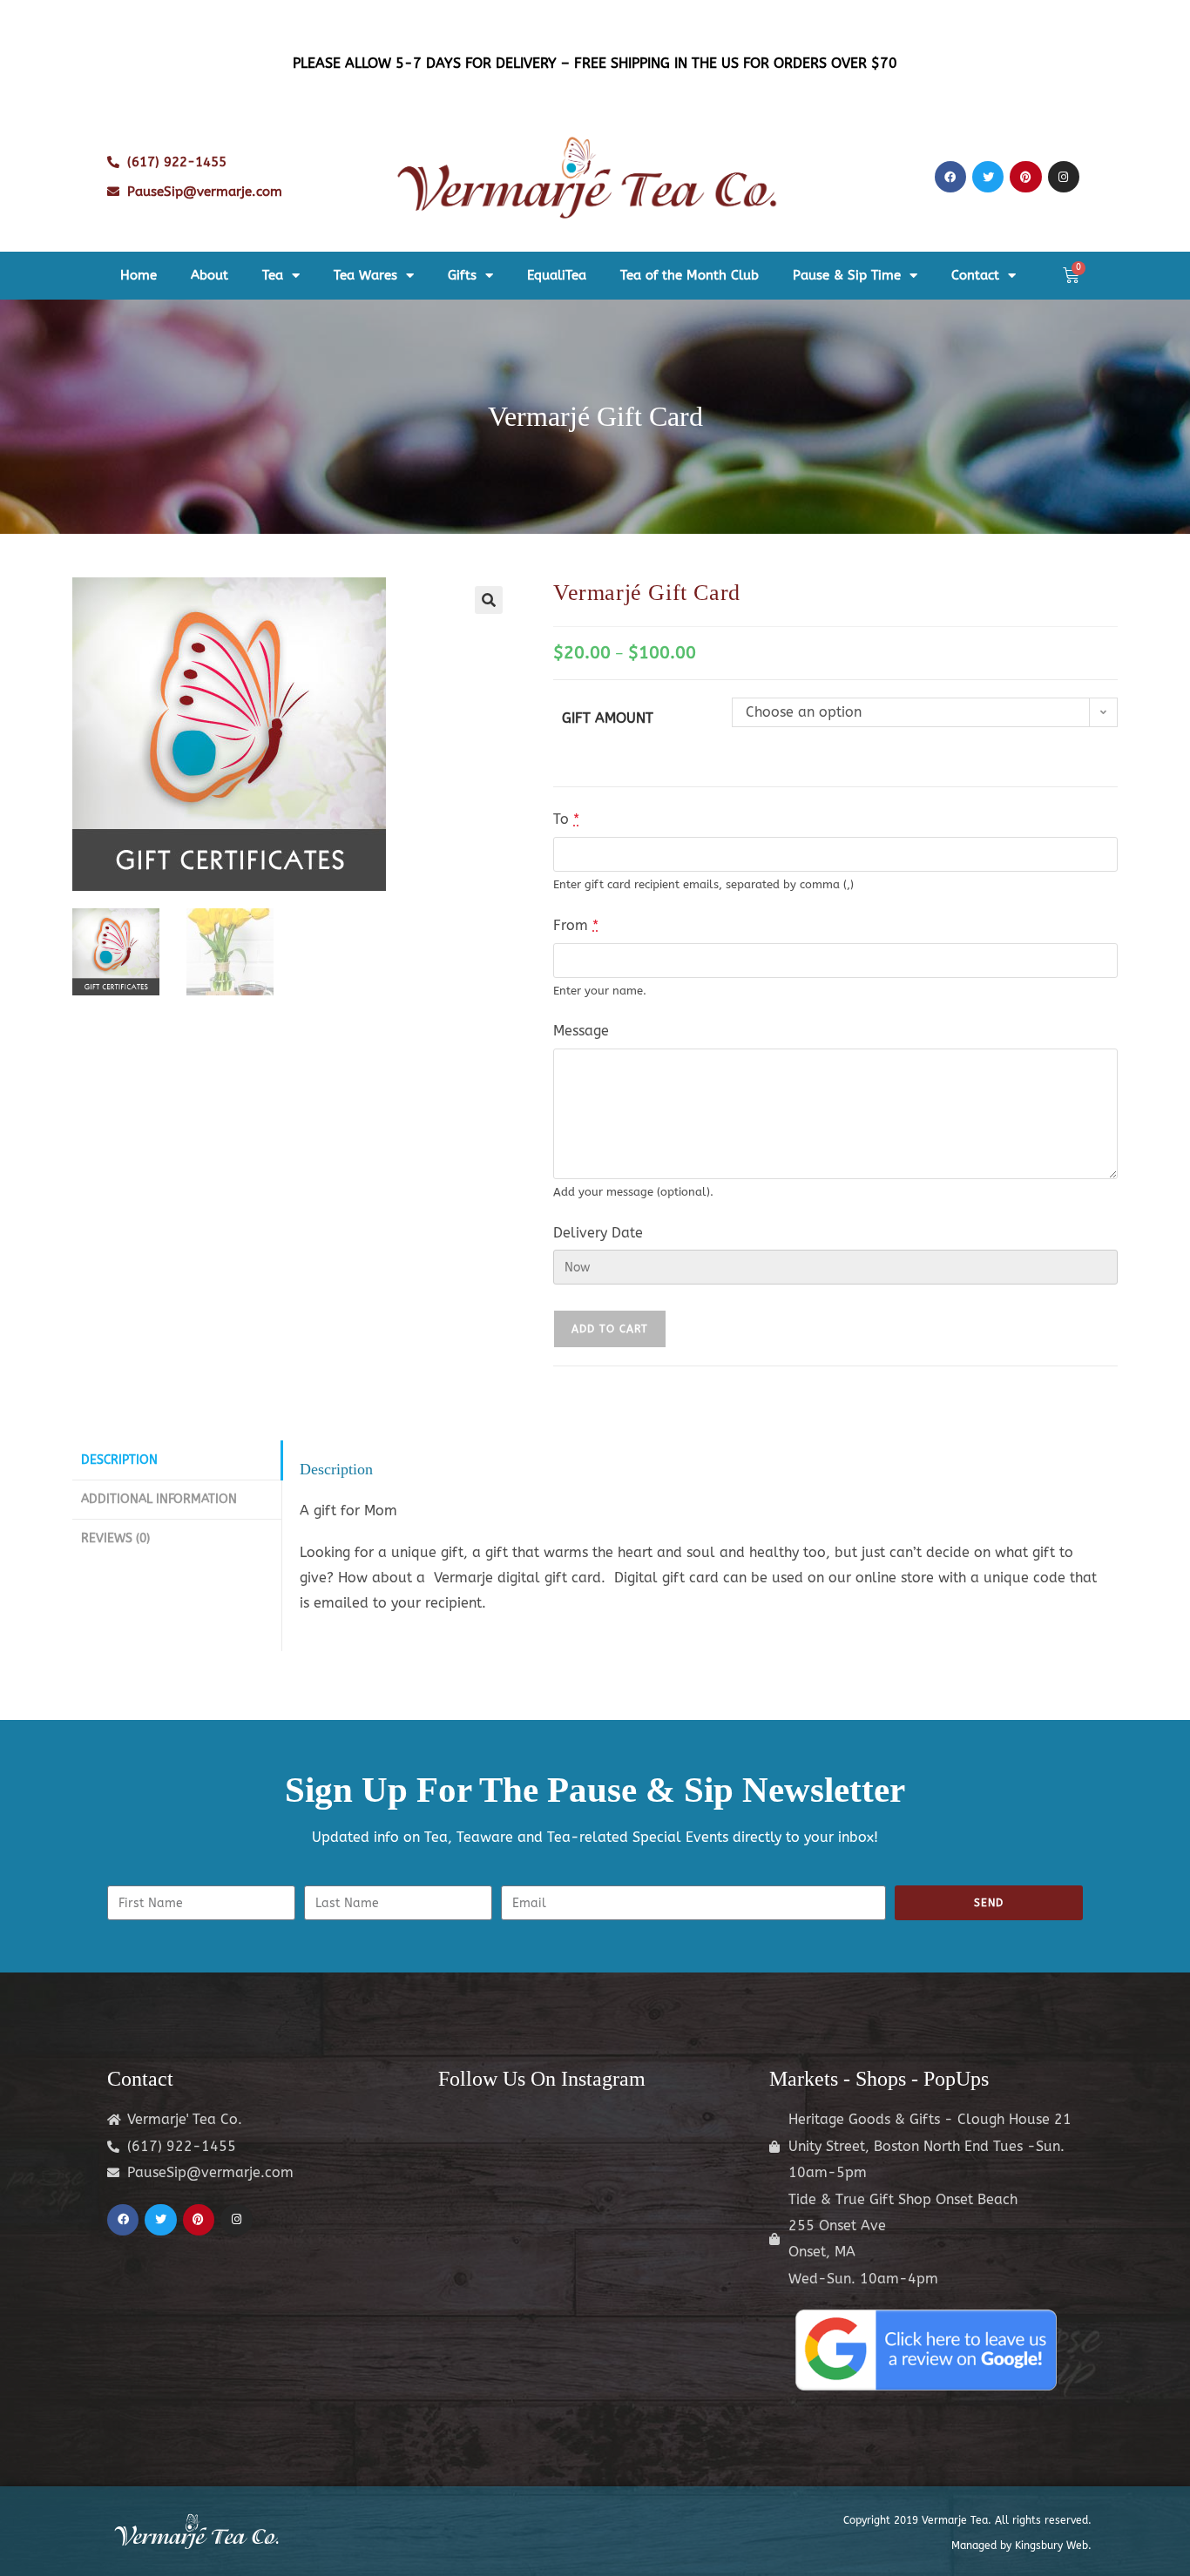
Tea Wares (365, 275)
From (576, 925)
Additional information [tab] (159, 1499)
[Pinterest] (1025, 177)
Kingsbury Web (1051, 2546)
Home (139, 275)
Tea (273, 275)
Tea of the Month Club (690, 275)
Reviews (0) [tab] (115, 1538)
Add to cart (610, 1329)
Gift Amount (608, 718)
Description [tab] (119, 1460)
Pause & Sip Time (847, 275)
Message (581, 1031)
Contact (975, 275)
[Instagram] (1064, 177)
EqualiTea (557, 275)
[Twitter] (988, 177)
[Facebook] (950, 177)
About (210, 275)
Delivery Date (598, 1233)
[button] (489, 600)
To (566, 819)
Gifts (462, 275)
